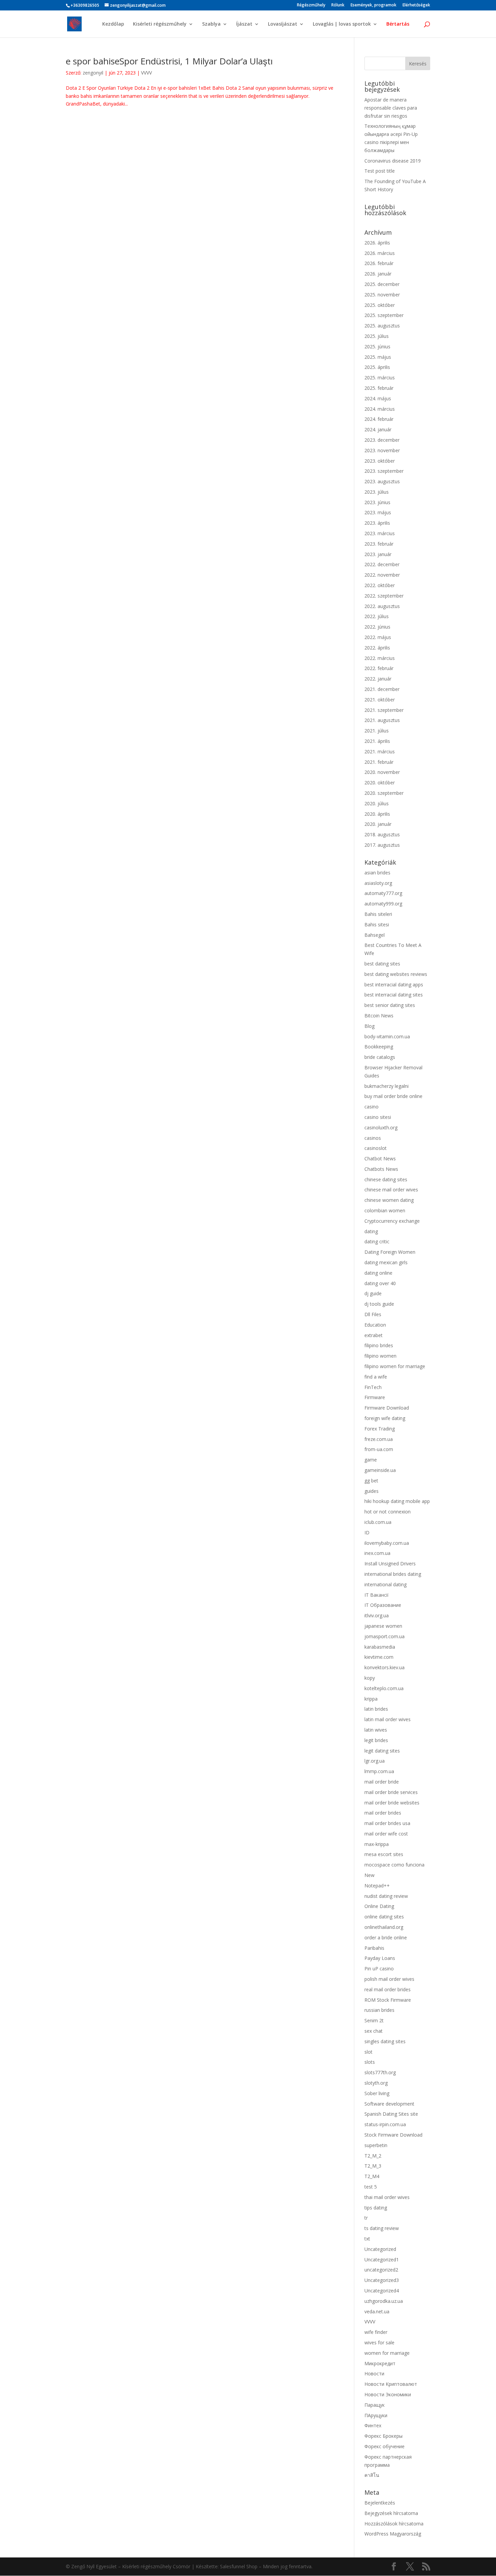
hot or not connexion (388, 1512)
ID (367, 1532)
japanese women (383, 1626)
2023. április (377, 523)
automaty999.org (383, 904)
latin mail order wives (388, 1719)
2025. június (377, 346)
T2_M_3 (373, 2166)
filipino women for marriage (395, 1366)
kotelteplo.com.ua (384, 1688)
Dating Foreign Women (390, 1252)
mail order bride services (391, 1792)
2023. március (380, 533)
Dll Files (373, 1314)
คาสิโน (372, 2475)
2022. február (379, 668)
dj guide (373, 1293)
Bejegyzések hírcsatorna (391, 2513)
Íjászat (244, 24)
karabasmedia (380, 1647)
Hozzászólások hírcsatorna (394, 2524)
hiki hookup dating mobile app (397, 1501)
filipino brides (379, 1345)
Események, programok (374, 5)
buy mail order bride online (393, 1096)
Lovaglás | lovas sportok (342, 24)
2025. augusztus (382, 326)
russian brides (379, 2010)
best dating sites (382, 964)
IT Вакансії (377, 1595)
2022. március (380, 658)
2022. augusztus (382, 606)
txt (367, 2239)
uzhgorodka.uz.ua (384, 2301)
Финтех (373, 2425)
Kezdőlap (113, 24)
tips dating (376, 2208)
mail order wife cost (386, 1834)
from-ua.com (379, 1449)
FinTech (373, 1387)
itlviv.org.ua (377, 1615)
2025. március (380, 378)
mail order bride (382, 1782)
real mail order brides (388, 1989)
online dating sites (384, 1917)
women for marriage (387, 2353)
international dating (385, 1584)
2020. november (382, 772)
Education (375, 1325)
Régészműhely (311, 5)
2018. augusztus (382, 834)
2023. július (377, 492)
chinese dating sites (386, 1179)
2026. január (378, 274)
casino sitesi (378, 1117)
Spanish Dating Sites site (391, 2114)
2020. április (377, 814)
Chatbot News (380, 1159)
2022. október (380, 585)
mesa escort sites (384, 1854)
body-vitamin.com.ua (387, 1036)
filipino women (380, 1356)
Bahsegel (375, 935)
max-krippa (377, 1844)
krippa (371, 1699)
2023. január (378, 554)
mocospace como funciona (394, 1865)
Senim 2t (374, 2020)
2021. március (380, 751)
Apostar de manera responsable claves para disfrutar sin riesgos (391, 108)
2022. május (378, 637)
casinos (373, 1138)
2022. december (382, 564)
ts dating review (382, 2228)
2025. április (377, 367)
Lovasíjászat (283, 24)
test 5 (371, 2187)
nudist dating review (386, 1896)
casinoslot (376, 1148)
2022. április (377, 648)
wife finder (376, 2332)
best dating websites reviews (396, 974)
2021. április (377, 741)
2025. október (380, 305)
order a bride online (386, 1937)
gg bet (371, 1481)
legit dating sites (382, 1751)
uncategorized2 (381, 2270)
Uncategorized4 (382, 2291)
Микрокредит (380, 2363)
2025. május (378, 357)
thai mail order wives (387, 2197)
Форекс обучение (384, 2446)
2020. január (378, 824)
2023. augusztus (382, 481)
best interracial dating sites (394, 995)
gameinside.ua (380, 1470)
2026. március (380, 253)
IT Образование (383, 1605)
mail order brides (383, 1813)
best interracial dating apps (394, 985)
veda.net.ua (377, 2311)
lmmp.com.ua (379, 1771)
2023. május (378, 512)
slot (368, 2052)
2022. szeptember (384, 596)
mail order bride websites (392, 1803)
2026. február (379, 263)
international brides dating (393, 1574)
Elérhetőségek (416, 5)
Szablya (211, 24)
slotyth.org (376, 2083)
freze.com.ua (379, 1439)
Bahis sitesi (377, 924)
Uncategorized (380, 2249)
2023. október (380, 461)
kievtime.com (379, 1657)
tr (366, 2218)
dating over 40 (380, 1283)
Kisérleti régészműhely (160, 24)
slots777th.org (380, 2072)
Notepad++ (377, 1886)
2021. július (377, 731)
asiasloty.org (378, 883)
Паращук (375, 2405)
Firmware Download (387, 1408)
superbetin (376, 2145)
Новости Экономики (388, 2394)
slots (370, 2062)
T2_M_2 (373, 2156)
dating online (378, 1273)
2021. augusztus (382, 720)
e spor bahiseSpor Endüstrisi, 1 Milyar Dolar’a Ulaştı (169, 61)
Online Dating (379, 1906)
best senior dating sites (390, 1005)
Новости (374, 2374)
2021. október (380, 700)
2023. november (382, 450)
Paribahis (374, 1948)
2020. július (377, 803)
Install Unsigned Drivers (390, 1564)
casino (371, 1107)
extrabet (374, 1335)
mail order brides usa (387, 1823)
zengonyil (93, 73)
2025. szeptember (384, 315)
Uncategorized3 (382, 2280)
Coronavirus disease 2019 (393, 161)
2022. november (382, 575)
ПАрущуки (376, 2415)
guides (371, 1491)
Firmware (375, 1397)
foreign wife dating (385, 1418)
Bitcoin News (379, 1016)
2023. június (377, 502)
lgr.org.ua (375, 1761)
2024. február (379, 419)
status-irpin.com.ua (385, 2124)
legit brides (376, 1740)
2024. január (378, 429)
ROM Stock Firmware (388, 2000)
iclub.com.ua (378, 1522)
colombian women (385, 1210)
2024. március (380, 409)
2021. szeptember (384, 710)
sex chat (374, 2031)
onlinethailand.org (384, 1927)
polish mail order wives (389, 1979)
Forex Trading (380, 1429)
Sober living (377, 2093)
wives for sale (379, 2342)
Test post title (380, 171)
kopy (370, 1678)
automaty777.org (383, 893)
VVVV (146, 73)
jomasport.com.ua (384, 1636)
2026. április (377, 243)
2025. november (382, 295)
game (371, 1460)
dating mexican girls (386, 1262)
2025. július (377, 336)
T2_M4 (372, 2176)
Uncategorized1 (382, 2260)
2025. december (382, 284)
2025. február (379, 388)
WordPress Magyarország (393, 2534)
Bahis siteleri (378, 914)
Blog (369, 1026)
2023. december (382, 440)
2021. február (379, 762)
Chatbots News (381, 1169)
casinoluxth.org (381, 1127)
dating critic (377, 1241)
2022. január (378, 679)
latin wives (376, 1730)
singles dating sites (385, 2041)
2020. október (380, 783)
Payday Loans (380, 1958)
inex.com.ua (377, 1553)
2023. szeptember (384, 471)
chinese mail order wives (391, 1190)
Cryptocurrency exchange (392, 1221)
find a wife (376, 1377)
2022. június (377, 627)
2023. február (379, 544)
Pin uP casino (379, 1969)
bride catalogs (380, 1057)
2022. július (377, 616)
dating (371, 1231)
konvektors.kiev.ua (384, 1667)
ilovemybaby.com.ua (387, 1543)
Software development (389, 2104)
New (369, 1875)
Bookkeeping (379, 1047)
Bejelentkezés (380, 2503)
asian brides (377, 873)
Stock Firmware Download (393, 2135)
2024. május (378, 398)
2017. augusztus (382, 845)
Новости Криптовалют (391, 2384)
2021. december (382, 689)
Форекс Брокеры (383, 2436)
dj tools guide (379, 1304)
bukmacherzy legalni (387, 1086)
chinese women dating (389, 1200)
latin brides (376, 1709)
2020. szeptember (384, 793)
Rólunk (338, 5)
